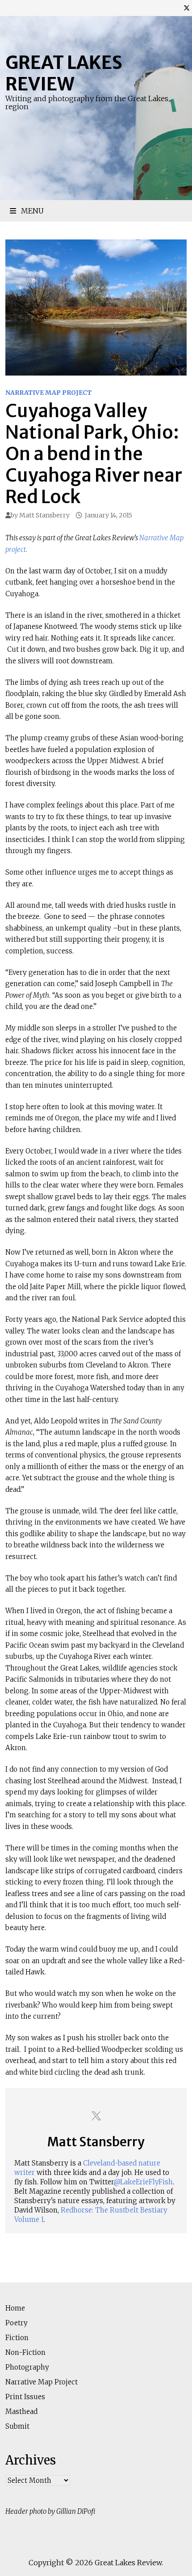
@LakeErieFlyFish (143, 2182)
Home (15, 2308)
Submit (17, 2426)
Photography (27, 2367)
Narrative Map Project (48, 393)
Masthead (21, 2412)
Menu (31, 211)
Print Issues (25, 2397)
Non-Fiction (25, 2352)
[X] (187, 8)
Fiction (17, 2338)
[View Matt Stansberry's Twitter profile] (96, 2116)
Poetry (17, 2323)
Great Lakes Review (64, 73)
